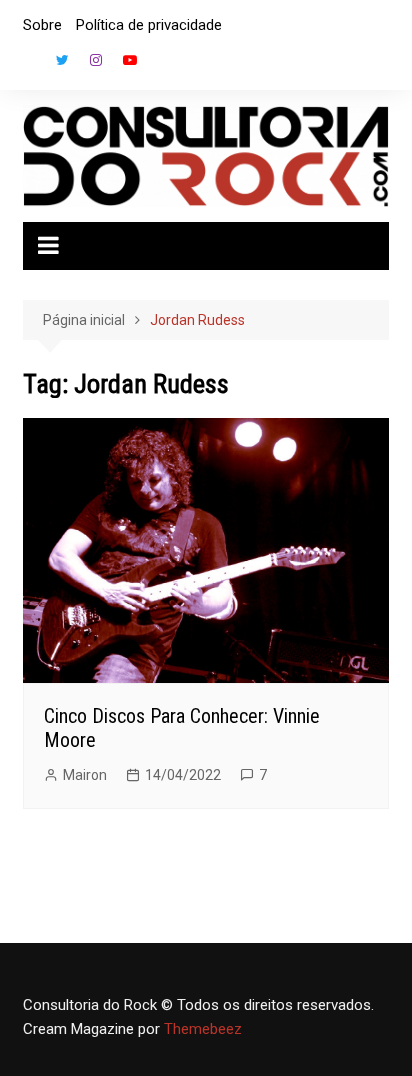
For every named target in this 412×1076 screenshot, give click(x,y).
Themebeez (203, 1029)
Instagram (96, 60)
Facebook (28, 65)
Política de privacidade (149, 25)
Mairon (85, 775)
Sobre (42, 25)
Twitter (62, 60)
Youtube (130, 60)
